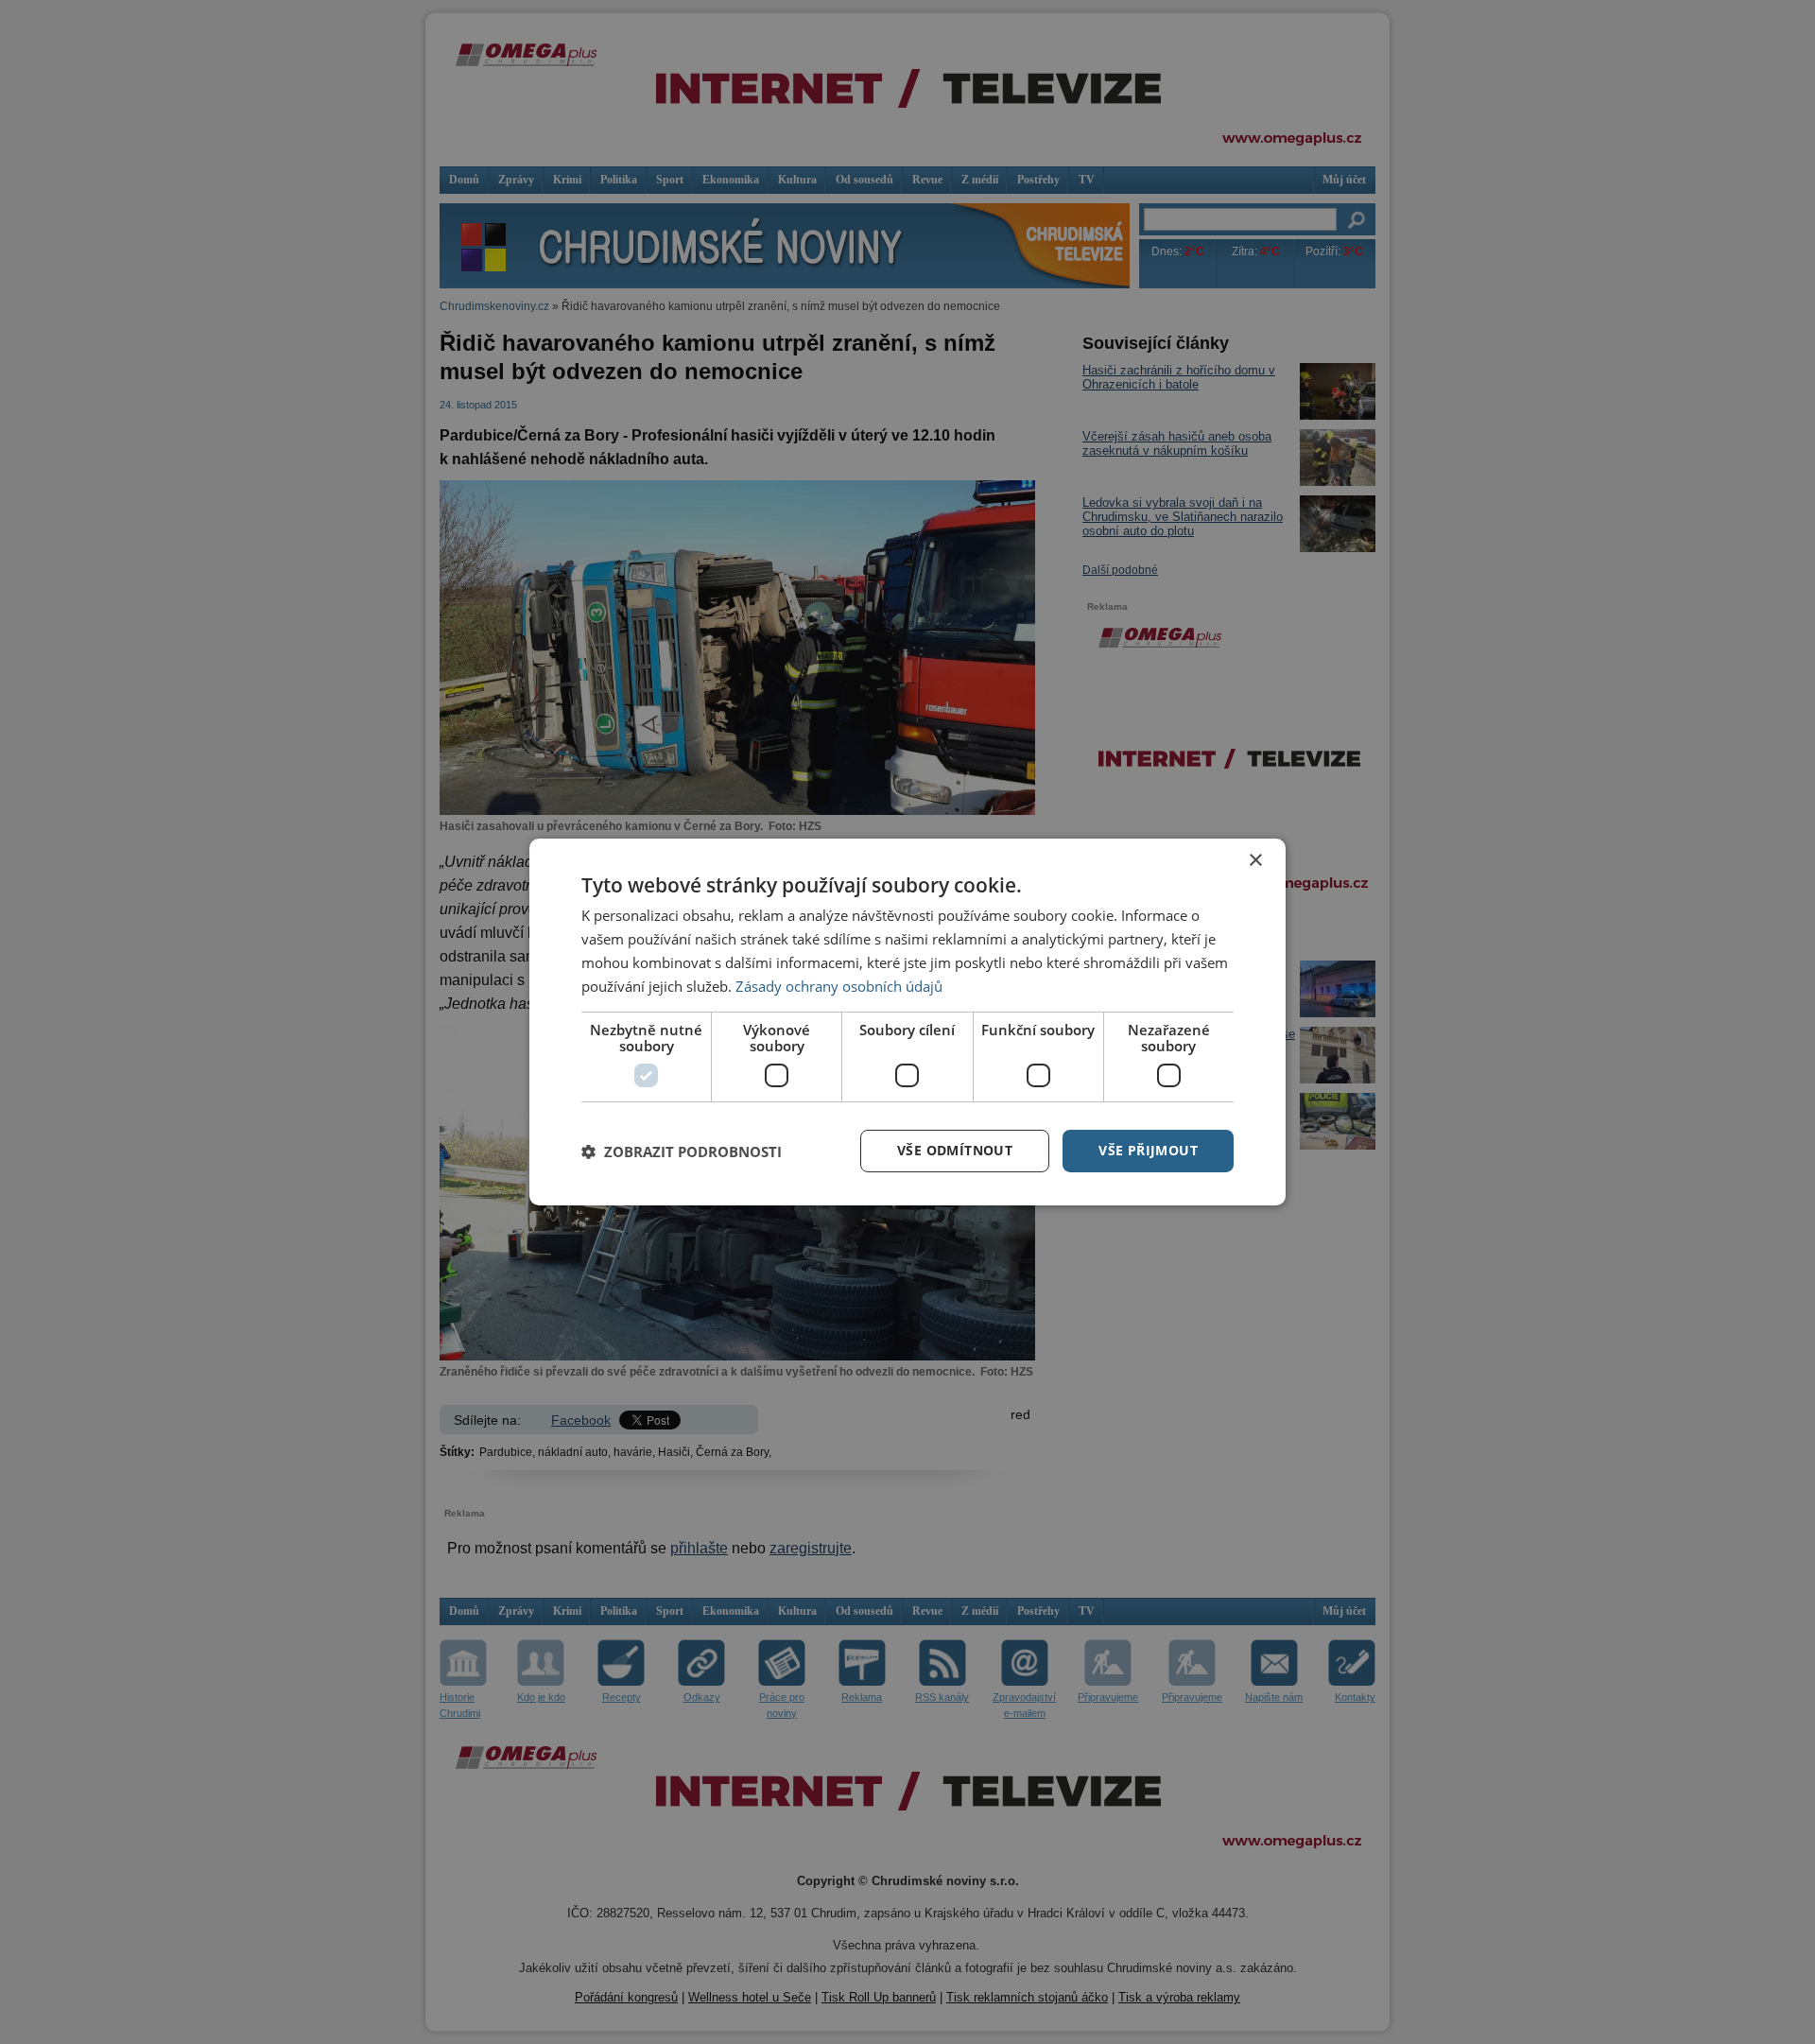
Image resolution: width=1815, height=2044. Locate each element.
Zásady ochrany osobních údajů (839, 986)
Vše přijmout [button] (1148, 1150)
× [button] (1255, 861)
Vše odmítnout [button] (955, 1150)
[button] (682, 1152)
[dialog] (907, 1022)
